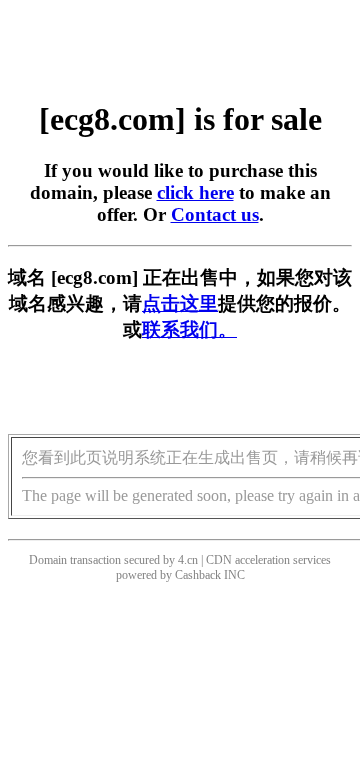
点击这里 (180, 303)
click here (195, 192)
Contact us (215, 214)
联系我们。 (189, 329)
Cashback (198, 575)
